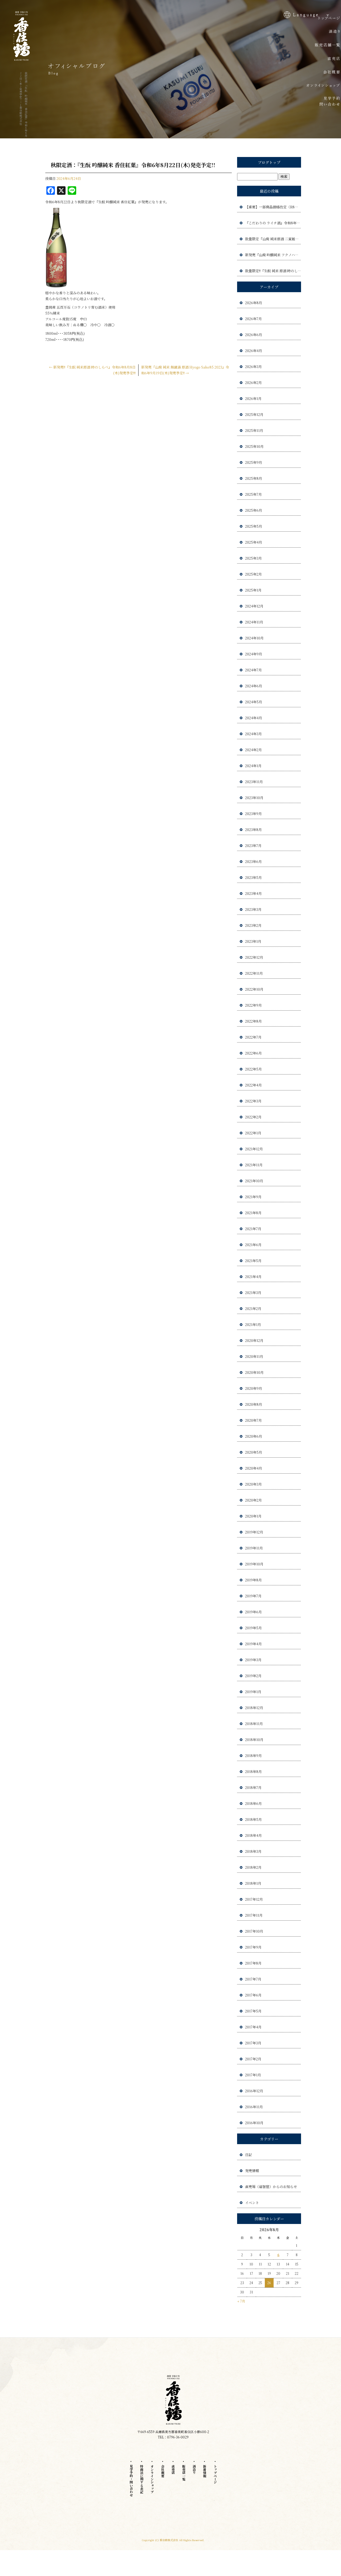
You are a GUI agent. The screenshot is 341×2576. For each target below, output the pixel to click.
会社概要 (163, 2471)
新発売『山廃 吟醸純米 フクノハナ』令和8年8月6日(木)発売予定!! (273, 255)
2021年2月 (253, 1308)
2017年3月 (253, 2043)
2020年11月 (254, 1356)
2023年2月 (253, 925)
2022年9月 (253, 1005)
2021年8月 (253, 1213)
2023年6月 (253, 861)
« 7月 (241, 2301)
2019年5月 (253, 1628)
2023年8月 (253, 830)
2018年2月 (253, 1867)
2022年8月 (253, 1021)
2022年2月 (253, 1117)
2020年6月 (254, 1436)
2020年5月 (254, 1452)
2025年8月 (254, 478)
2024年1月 (253, 766)
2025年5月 (254, 526)
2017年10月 (254, 1931)
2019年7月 (253, 1596)
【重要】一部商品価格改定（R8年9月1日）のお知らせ (273, 207)
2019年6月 (253, 1612)
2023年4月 (253, 893)
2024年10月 (254, 638)
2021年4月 (253, 1277)
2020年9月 (254, 1388)
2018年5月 (253, 1819)
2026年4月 (254, 351)
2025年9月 (254, 462)
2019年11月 (254, 1548)
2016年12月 (254, 2091)
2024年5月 (254, 702)
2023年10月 (254, 798)
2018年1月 (253, 1883)
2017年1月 (253, 2075)
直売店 (173, 2469)
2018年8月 (253, 1771)
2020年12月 (254, 1340)
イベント (252, 2203)
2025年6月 (254, 510)
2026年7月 (253, 319)
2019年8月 (253, 1580)
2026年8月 (254, 303)
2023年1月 (253, 941)
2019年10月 (254, 1564)
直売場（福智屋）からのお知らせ (271, 2187)
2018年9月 (253, 1756)
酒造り (194, 2469)
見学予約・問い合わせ (131, 2480)
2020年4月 (254, 1468)
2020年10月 (254, 1372)
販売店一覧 (184, 2472)
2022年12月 (254, 957)
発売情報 (252, 2171)
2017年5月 (253, 2011)
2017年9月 (253, 1947)
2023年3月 (253, 909)
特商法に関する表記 (142, 2479)
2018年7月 (253, 1787)
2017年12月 (254, 1899)
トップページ (215, 2474)
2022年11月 (254, 973)
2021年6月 (253, 1245)
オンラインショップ (152, 2479)
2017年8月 (253, 1963)
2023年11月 (254, 782)
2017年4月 (253, 2027)
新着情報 (205, 2471)
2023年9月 (253, 814)
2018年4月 (253, 1835)
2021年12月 (254, 1149)
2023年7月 (253, 845)
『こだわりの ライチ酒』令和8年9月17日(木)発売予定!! (273, 223)
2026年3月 (253, 367)
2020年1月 (253, 1516)
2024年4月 (254, 718)
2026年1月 (253, 398)
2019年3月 (253, 1660)
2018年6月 (253, 1803)
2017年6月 (253, 1995)
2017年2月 (253, 2059)
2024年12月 (254, 606)
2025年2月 (253, 574)
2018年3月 (253, 1851)
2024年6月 (254, 686)
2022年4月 (253, 1085)
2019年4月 (253, 1644)
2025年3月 (253, 558)
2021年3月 (253, 1293)
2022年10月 (254, 989)
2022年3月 (253, 1101)
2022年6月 (253, 1053)
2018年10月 (254, 1740)
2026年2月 (253, 383)
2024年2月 (253, 750)
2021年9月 (253, 1197)
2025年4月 (254, 542)
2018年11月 (254, 1724)
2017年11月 (254, 1915)
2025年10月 (254, 446)
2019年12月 (254, 1532)
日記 (249, 2155)
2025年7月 (253, 494)
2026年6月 (254, 335)
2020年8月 (254, 1404)
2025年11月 (254, 430)
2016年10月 (254, 2123)
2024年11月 (254, 622)
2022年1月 (253, 1133)
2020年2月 (253, 1500)
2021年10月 (254, 1181)
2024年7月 (253, 670)
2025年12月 (254, 414)
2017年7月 (253, 1979)
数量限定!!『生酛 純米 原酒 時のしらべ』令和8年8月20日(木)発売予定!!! (273, 271)
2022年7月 (253, 1037)
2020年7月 (253, 1420)
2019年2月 (253, 1676)
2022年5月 (253, 1069)
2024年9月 (254, 654)
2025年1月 (253, 590)
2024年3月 (253, 734)
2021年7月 (253, 1229)
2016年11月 (254, 2107)
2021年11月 (254, 1165)
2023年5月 (253, 877)
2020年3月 (253, 1484)
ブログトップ (269, 162)
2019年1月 (253, 1692)
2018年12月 (254, 1708)
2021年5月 (253, 1261)
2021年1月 (253, 1324)
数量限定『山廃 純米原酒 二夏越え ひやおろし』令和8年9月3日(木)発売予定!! (273, 239)
